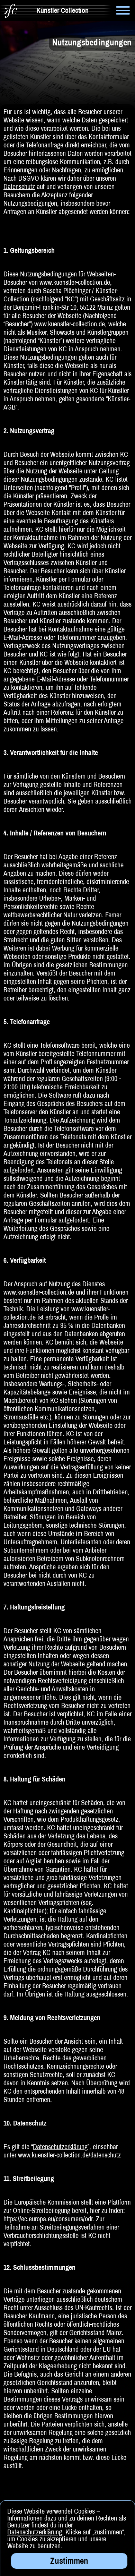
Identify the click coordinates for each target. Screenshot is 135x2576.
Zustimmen (69, 2561)
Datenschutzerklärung (60, 2146)
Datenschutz (19, 186)
